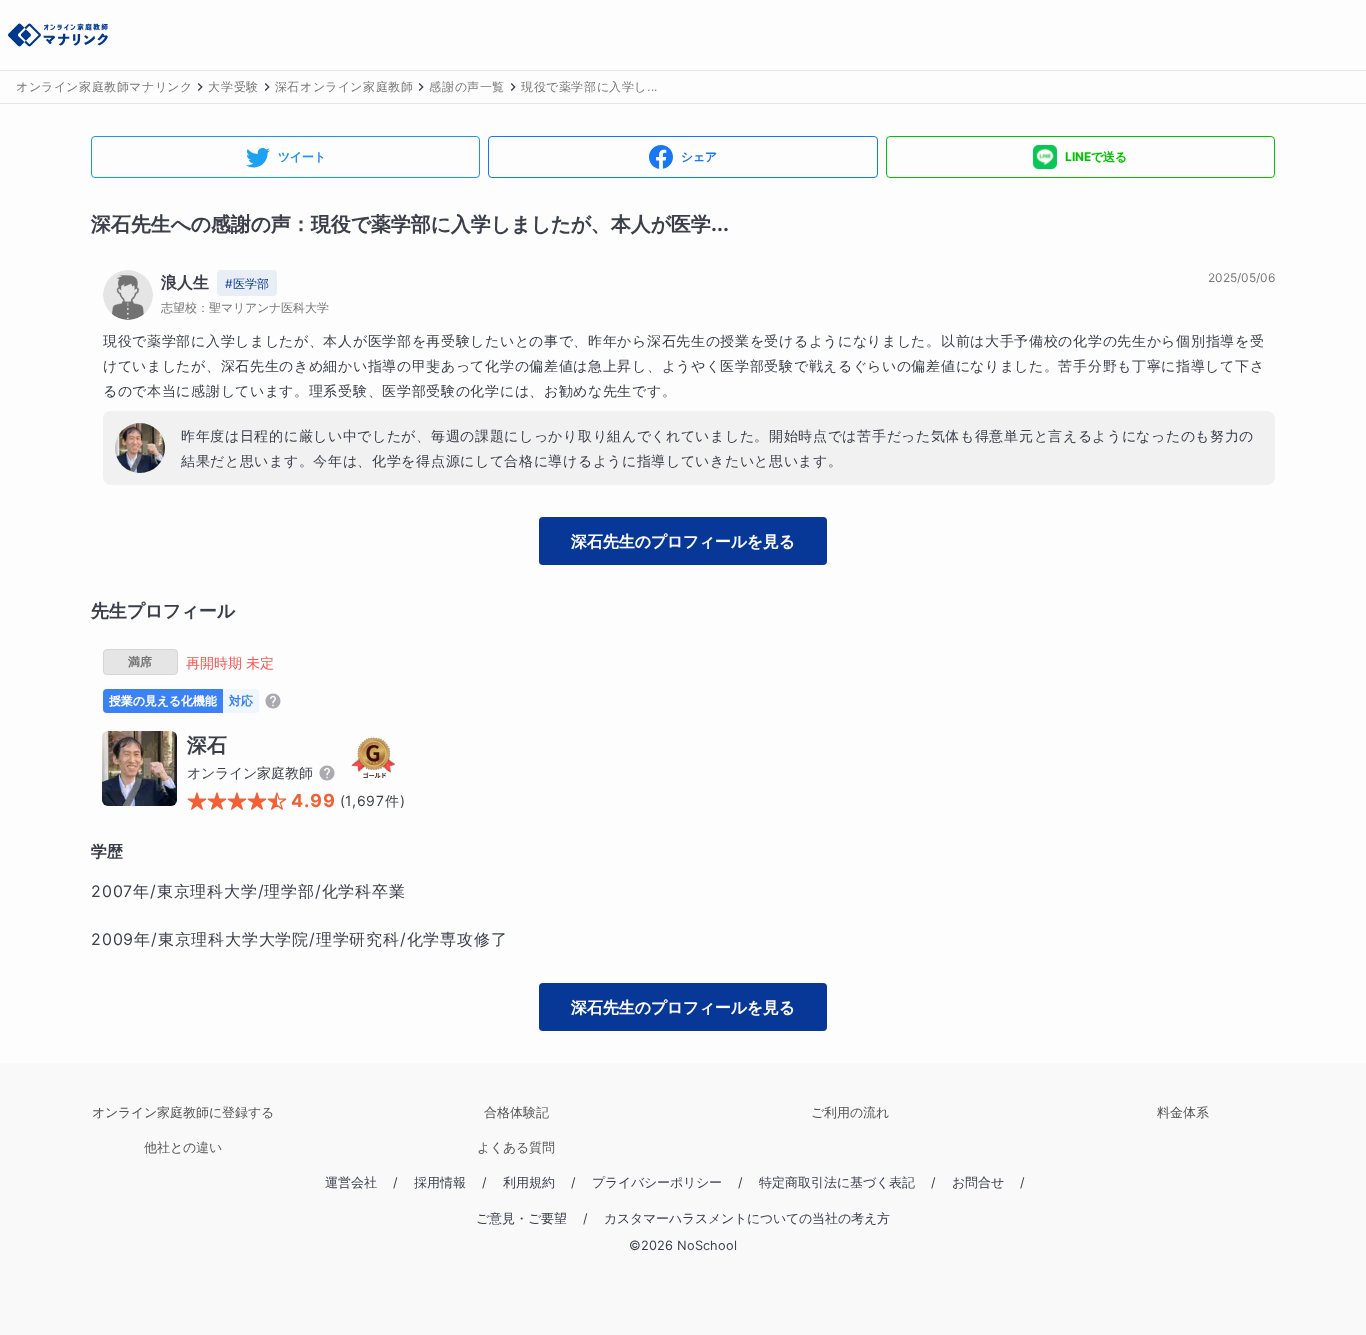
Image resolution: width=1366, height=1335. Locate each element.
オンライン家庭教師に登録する (183, 1112)
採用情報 (440, 1182)
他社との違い (183, 1147)
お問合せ (978, 1182)
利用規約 (529, 1182)
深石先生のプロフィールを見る (683, 541)
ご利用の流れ (850, 1112)
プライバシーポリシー (657, 1182)
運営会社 (351, 1182)
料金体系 (1183, 1112)
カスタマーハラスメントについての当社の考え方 (747, 1218)
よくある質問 (516, 1147)
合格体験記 (516, 1112)
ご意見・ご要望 (521, 1218)
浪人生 (185, 282)
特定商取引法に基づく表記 (837, 1182)
